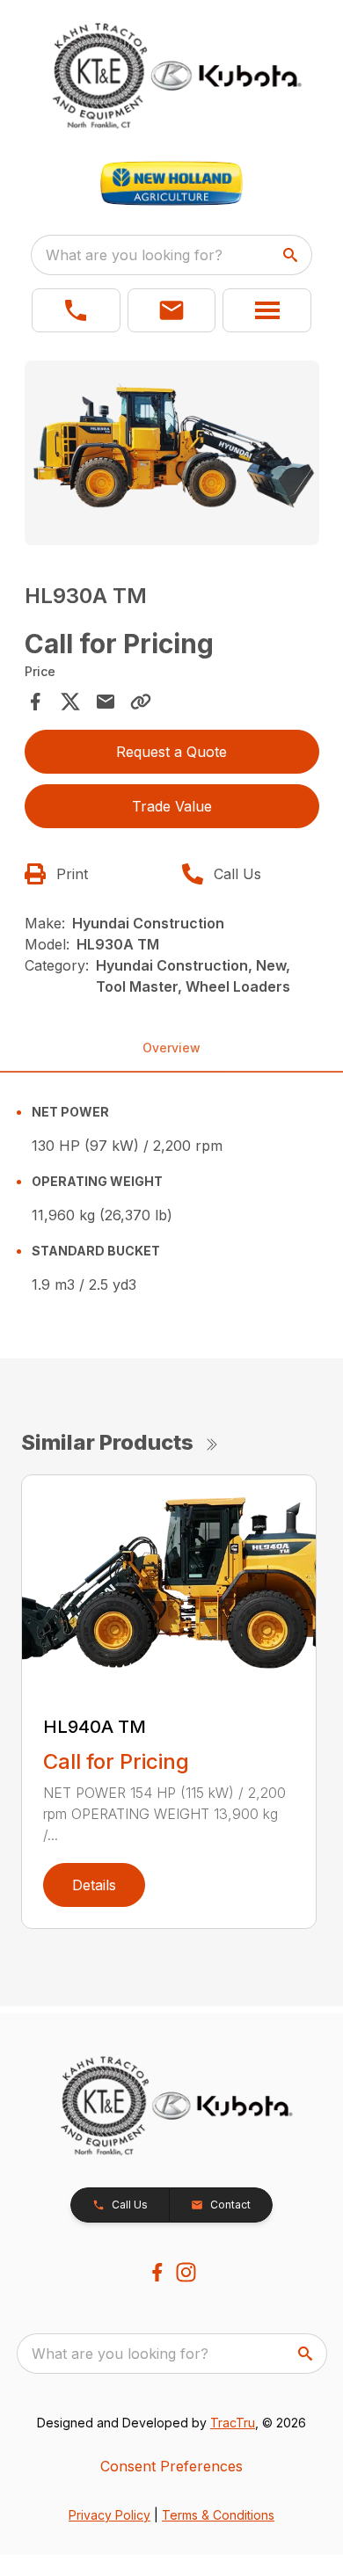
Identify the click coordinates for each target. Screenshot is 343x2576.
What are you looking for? (134, 255)
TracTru (233, 2423)
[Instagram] (186, 2272)
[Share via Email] (106, 702)
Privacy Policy (109, 2515)
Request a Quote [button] (171, 752)
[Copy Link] (141, 702)
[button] (76, 310)
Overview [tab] (171, 1048)
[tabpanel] (172, 455)
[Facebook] (157, 2272)
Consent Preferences (171, 2466)
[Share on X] (70, 702)
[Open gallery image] (172, 452)
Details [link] (94, 1885)
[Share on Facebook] (35, 702)
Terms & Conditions (218, 2515)
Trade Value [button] (172, 806)
